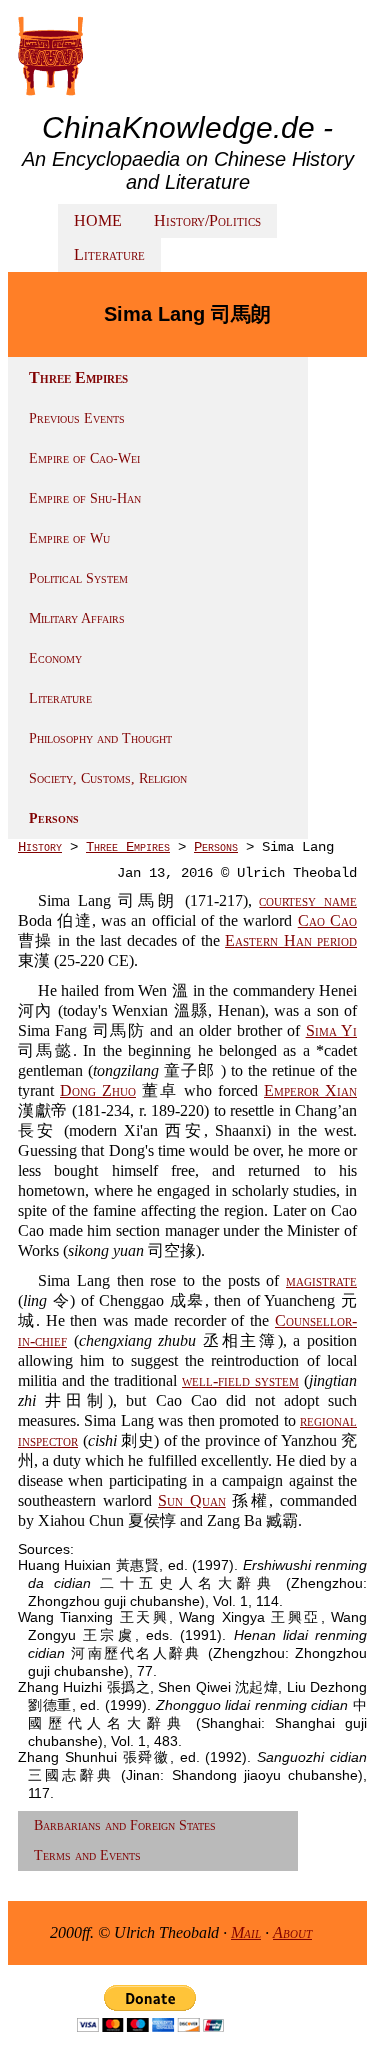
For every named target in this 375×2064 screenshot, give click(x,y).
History (40, 847)
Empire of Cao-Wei (84, 458)
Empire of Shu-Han (85, 498)
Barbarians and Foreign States (125, 1825)
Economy (55, 658)
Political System (78, 578)
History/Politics (207, 220)
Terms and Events (87, 1855)
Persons (54, 818)
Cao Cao (327, 920)
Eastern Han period (291, 940)
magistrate (321, 1280)
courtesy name (308, 900)
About (292, 1932)
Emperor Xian (310, 1090)
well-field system (240, 1380)
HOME (98, 220)
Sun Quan (192, 1500)
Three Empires (128, 847)
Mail (246, 1932)
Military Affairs (77, 618)
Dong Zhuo (98, 1090)
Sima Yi (331, 1030)
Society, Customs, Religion (108, 778)
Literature (109, 254)
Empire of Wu (69, 538)
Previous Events (77, 418)
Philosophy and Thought (100, 738)
